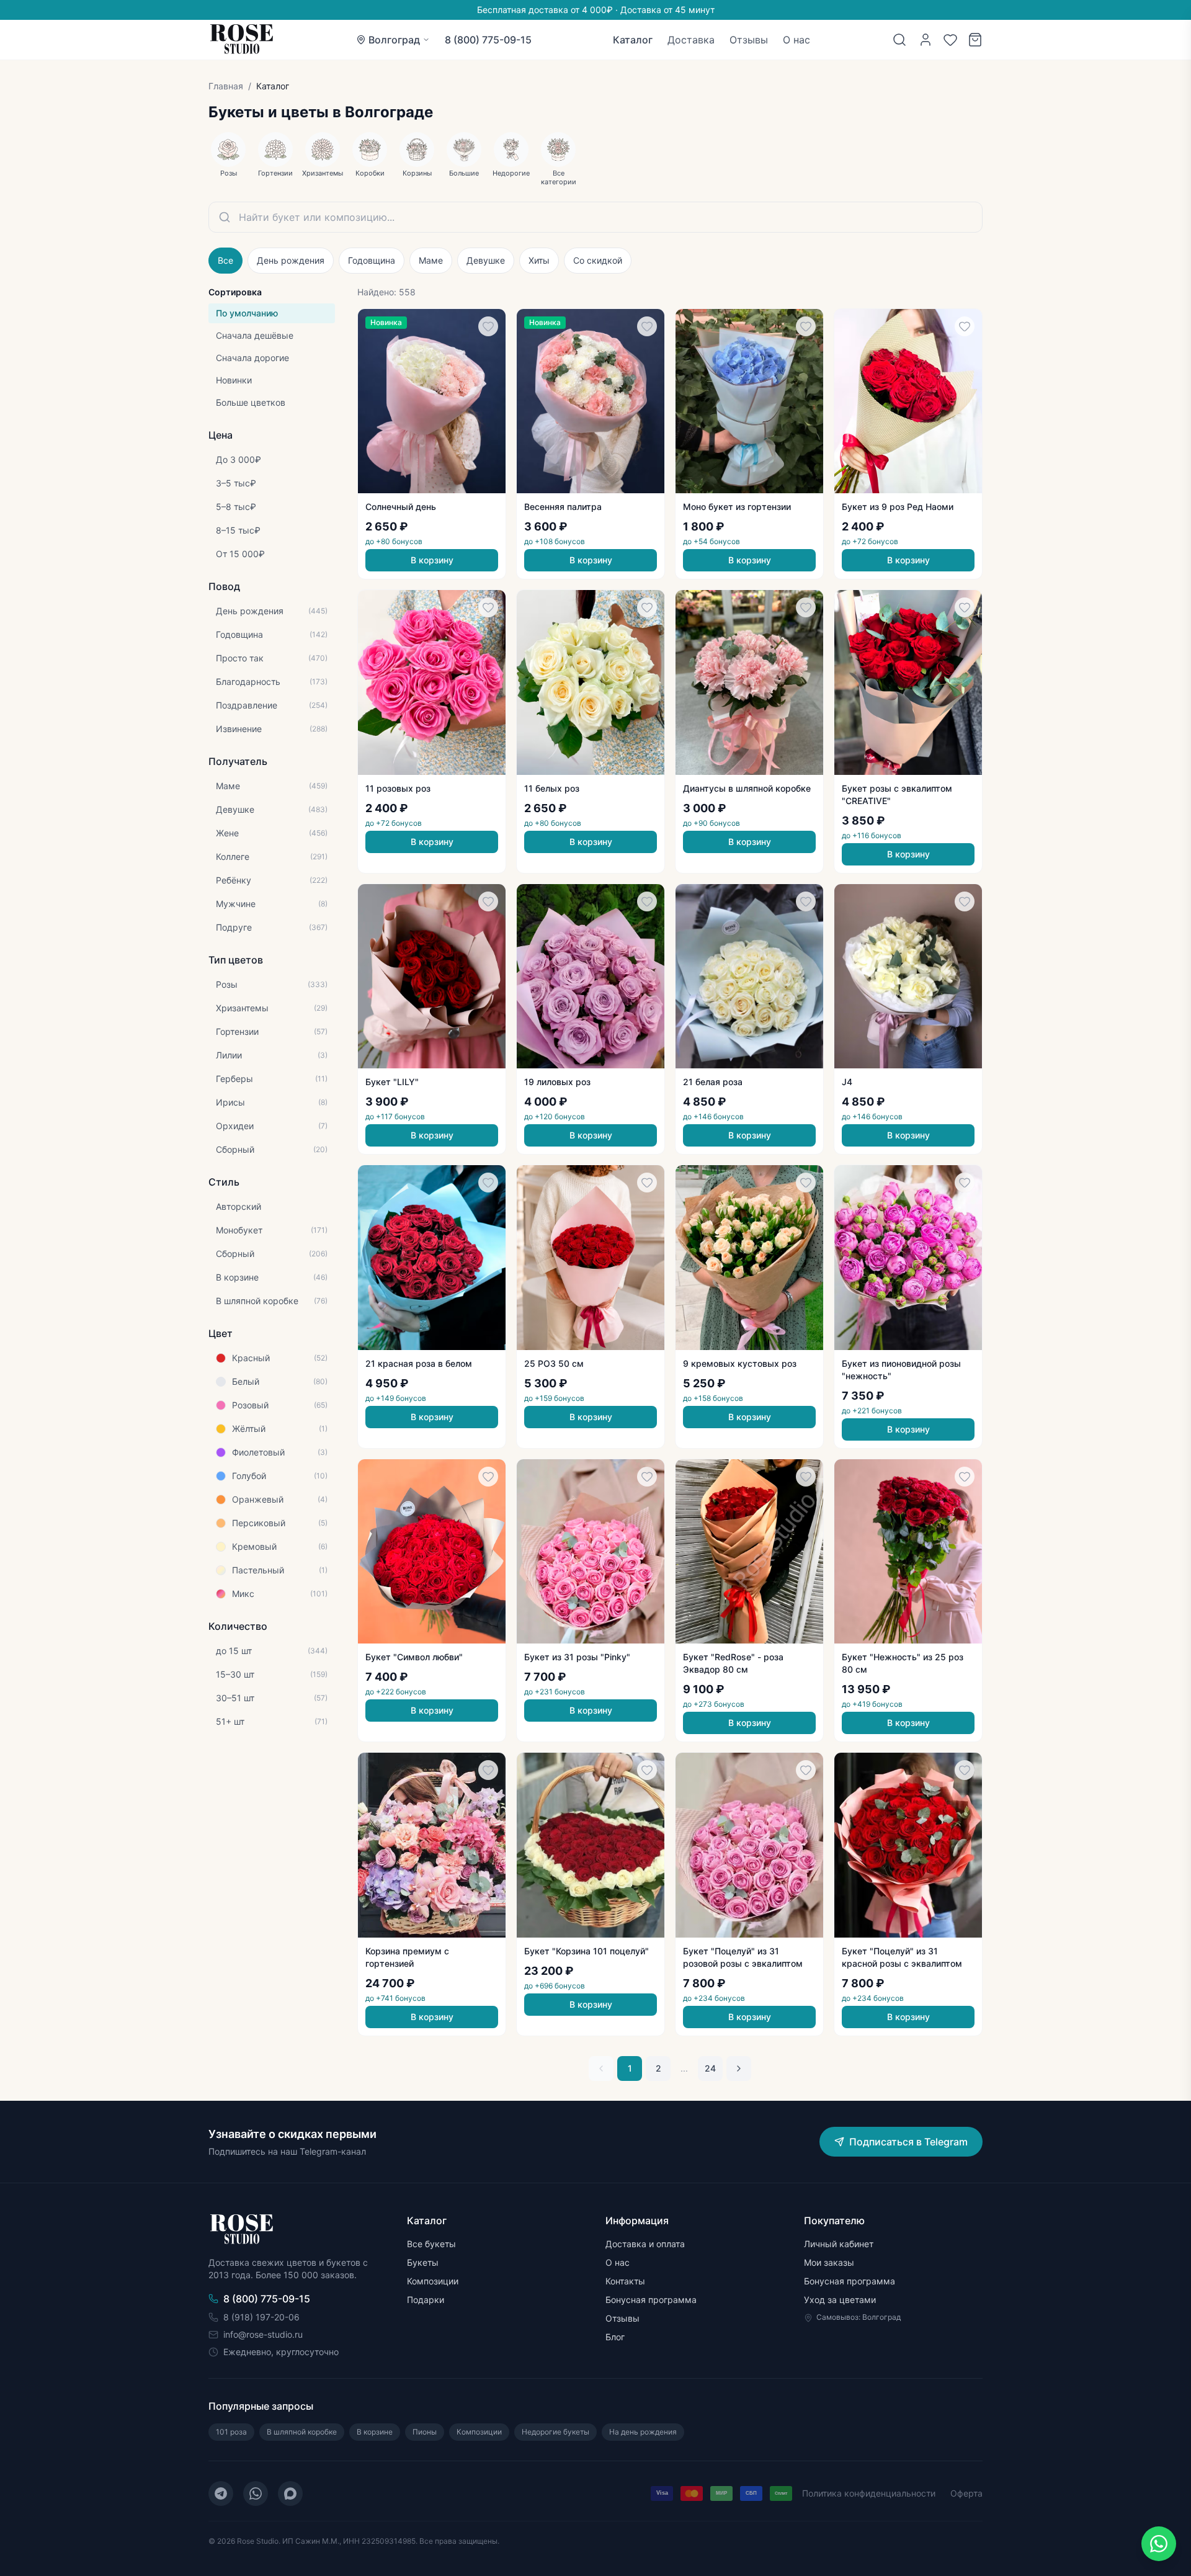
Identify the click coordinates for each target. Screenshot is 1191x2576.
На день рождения (643, 2432)
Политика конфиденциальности (869, 2493)
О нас (796, 40)
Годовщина (372, 260)
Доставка (691, 40)
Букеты (423, 2262)
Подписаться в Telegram (908, 2142)
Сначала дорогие (252, 358)
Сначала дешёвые (255, 335)
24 (710, 2068)
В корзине (375, 2432)
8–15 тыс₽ (238, 530)
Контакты (625, 2281)
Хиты (539, 260)
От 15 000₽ (240, 554)
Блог (615, 2337)
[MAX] (290, 2493)
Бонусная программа (651, 2300)
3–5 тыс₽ (236, 483)
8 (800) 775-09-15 (488, 40)
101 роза (231, 2432)
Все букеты (431, 2244)
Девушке (486, 260)
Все (225, 260)
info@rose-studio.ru (263, 2334)
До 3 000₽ (239, 459)
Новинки (234, 380)
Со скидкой (598, 260)
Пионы (425, 2432)
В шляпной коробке (302, 2432)
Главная (226, 86)
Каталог (633, 40)
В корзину (432, 560)
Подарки (426, 2300)
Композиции (433, 2281)
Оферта (966, 2493)
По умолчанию (247, 313)
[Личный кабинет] (926, 40)
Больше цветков (251, 402)
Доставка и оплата (645, 2244)
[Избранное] (950, 40)
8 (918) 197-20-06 (261, 2317)
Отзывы (749, 40)
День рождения (291, 260)
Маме (431, 260)
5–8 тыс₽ (236, 507)
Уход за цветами (840, 2300)
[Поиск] (899, 40)
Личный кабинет (839, 2244)
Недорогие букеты (555, 2432)
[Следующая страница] (739, 2068)
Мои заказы (829, 2262)
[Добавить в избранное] (488, 326)
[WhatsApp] (256, 2493)
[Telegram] (221, 2493)
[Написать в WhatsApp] (1159, 2544)
